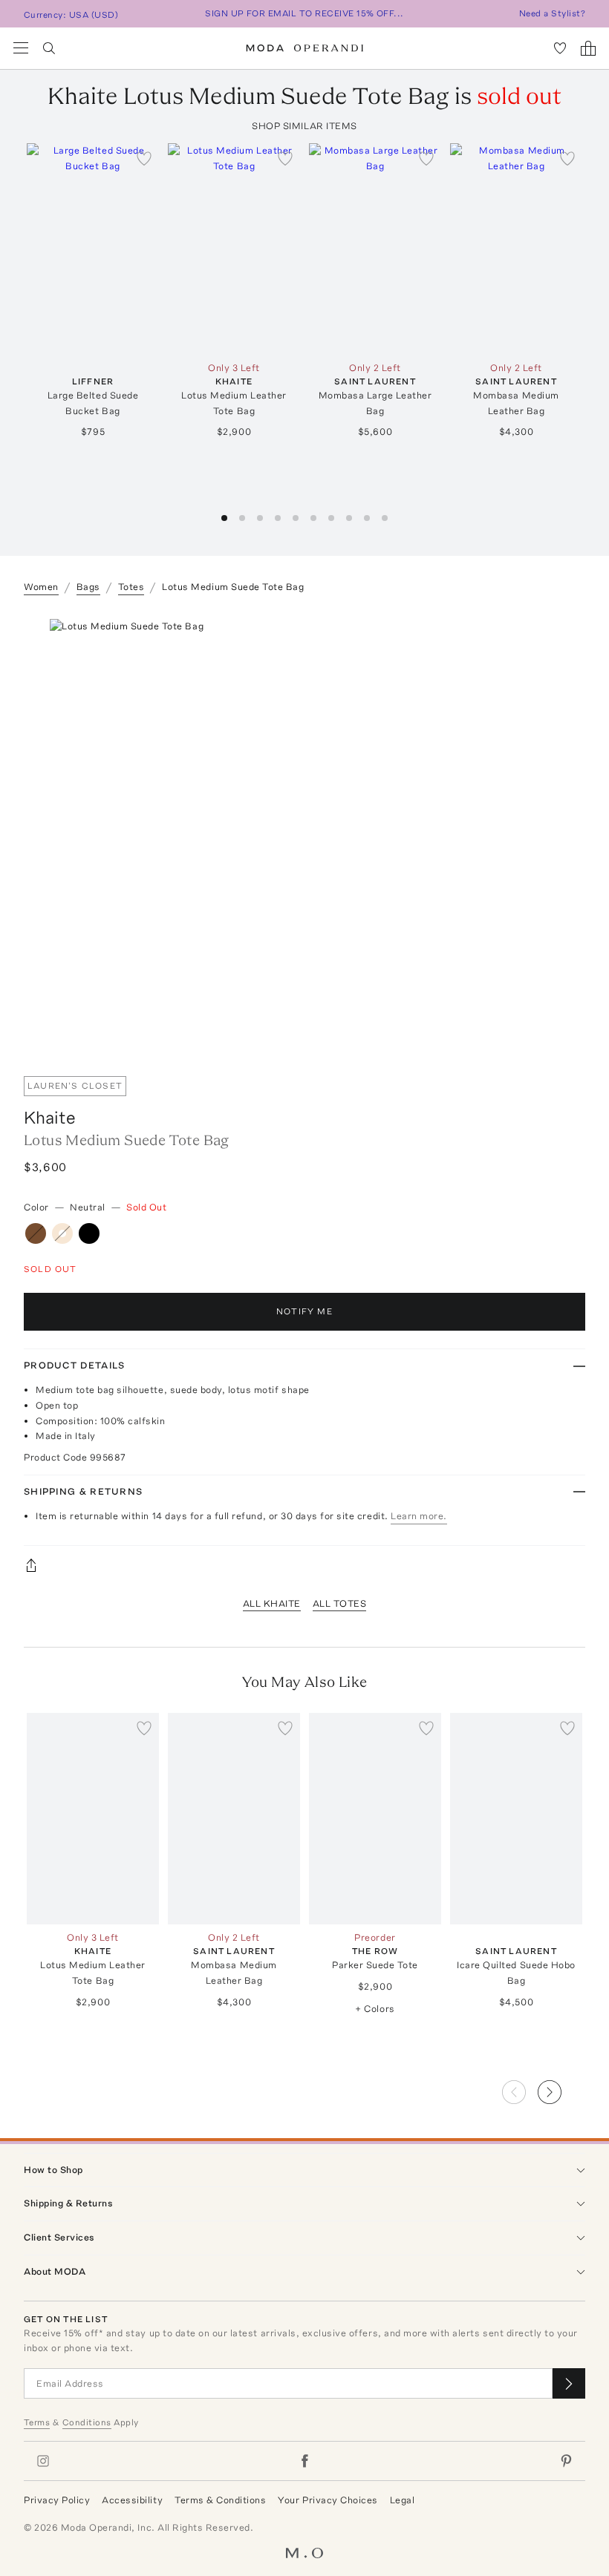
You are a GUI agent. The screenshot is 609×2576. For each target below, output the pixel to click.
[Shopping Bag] (588, 48)
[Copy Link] (304, 1565)
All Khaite (272, 1603)
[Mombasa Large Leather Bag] (375, 249)
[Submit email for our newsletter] (569, 2383)
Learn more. (419, 1516)
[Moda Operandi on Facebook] (304, 2461)
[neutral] (62, 1233)
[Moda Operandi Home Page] (305, 48)
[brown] (36, 1233)
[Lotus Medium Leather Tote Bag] (234, 249)
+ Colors (375, 2009)
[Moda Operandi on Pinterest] (566, 2461)
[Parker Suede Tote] (375, 1819)
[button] (224, 518)
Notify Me (304, 1311)
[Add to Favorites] (144, 158)
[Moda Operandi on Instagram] (43, 2461)
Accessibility (132, 2500)
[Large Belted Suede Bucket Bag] (93, 249)
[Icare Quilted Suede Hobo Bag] (516, 1819)
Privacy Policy (57, 2500)
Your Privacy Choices (328, 2500)
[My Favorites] (560, 48)
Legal (403, 2500)
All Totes (340, 1603)
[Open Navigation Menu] (21, 48)
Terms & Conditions (220, 2500)
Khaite (50, 1117)
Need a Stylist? (552, 13)
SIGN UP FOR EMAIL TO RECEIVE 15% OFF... (304, 13)
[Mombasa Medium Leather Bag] (516, 249)
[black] (89, 1233)
